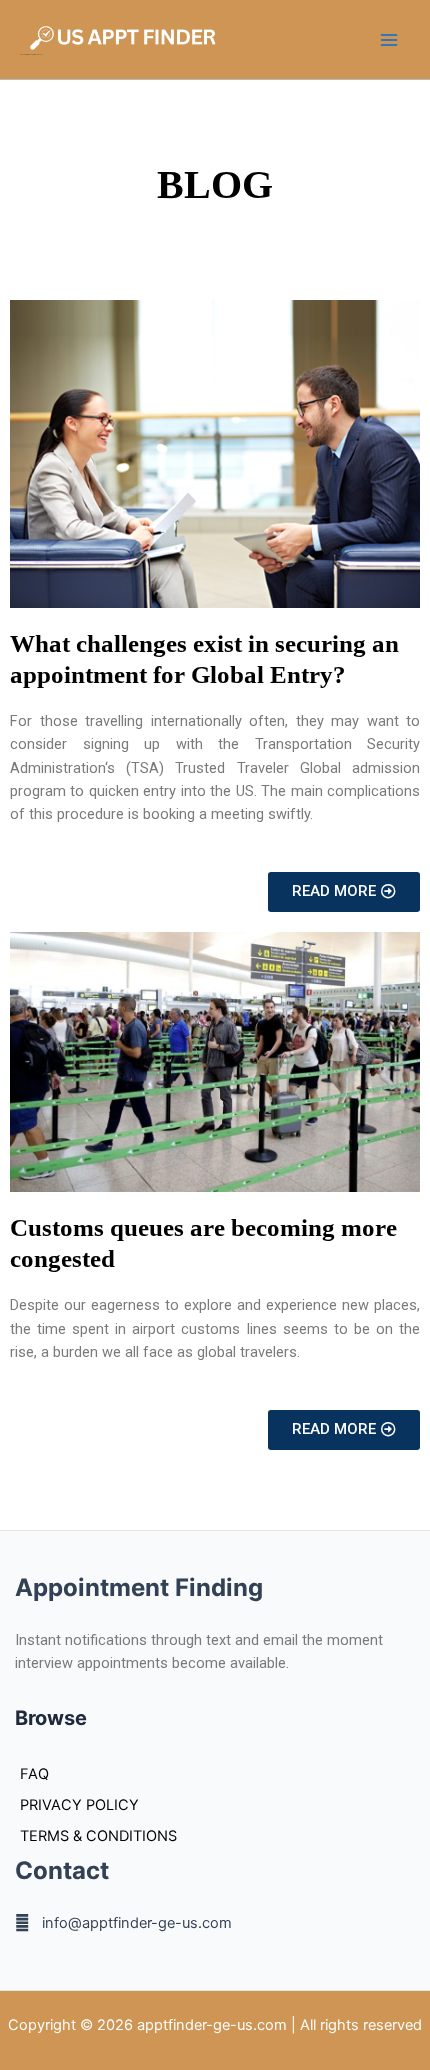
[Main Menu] (389, 40)
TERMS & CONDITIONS (98, 1836)
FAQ (34, 1774)
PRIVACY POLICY (79, 1805)
